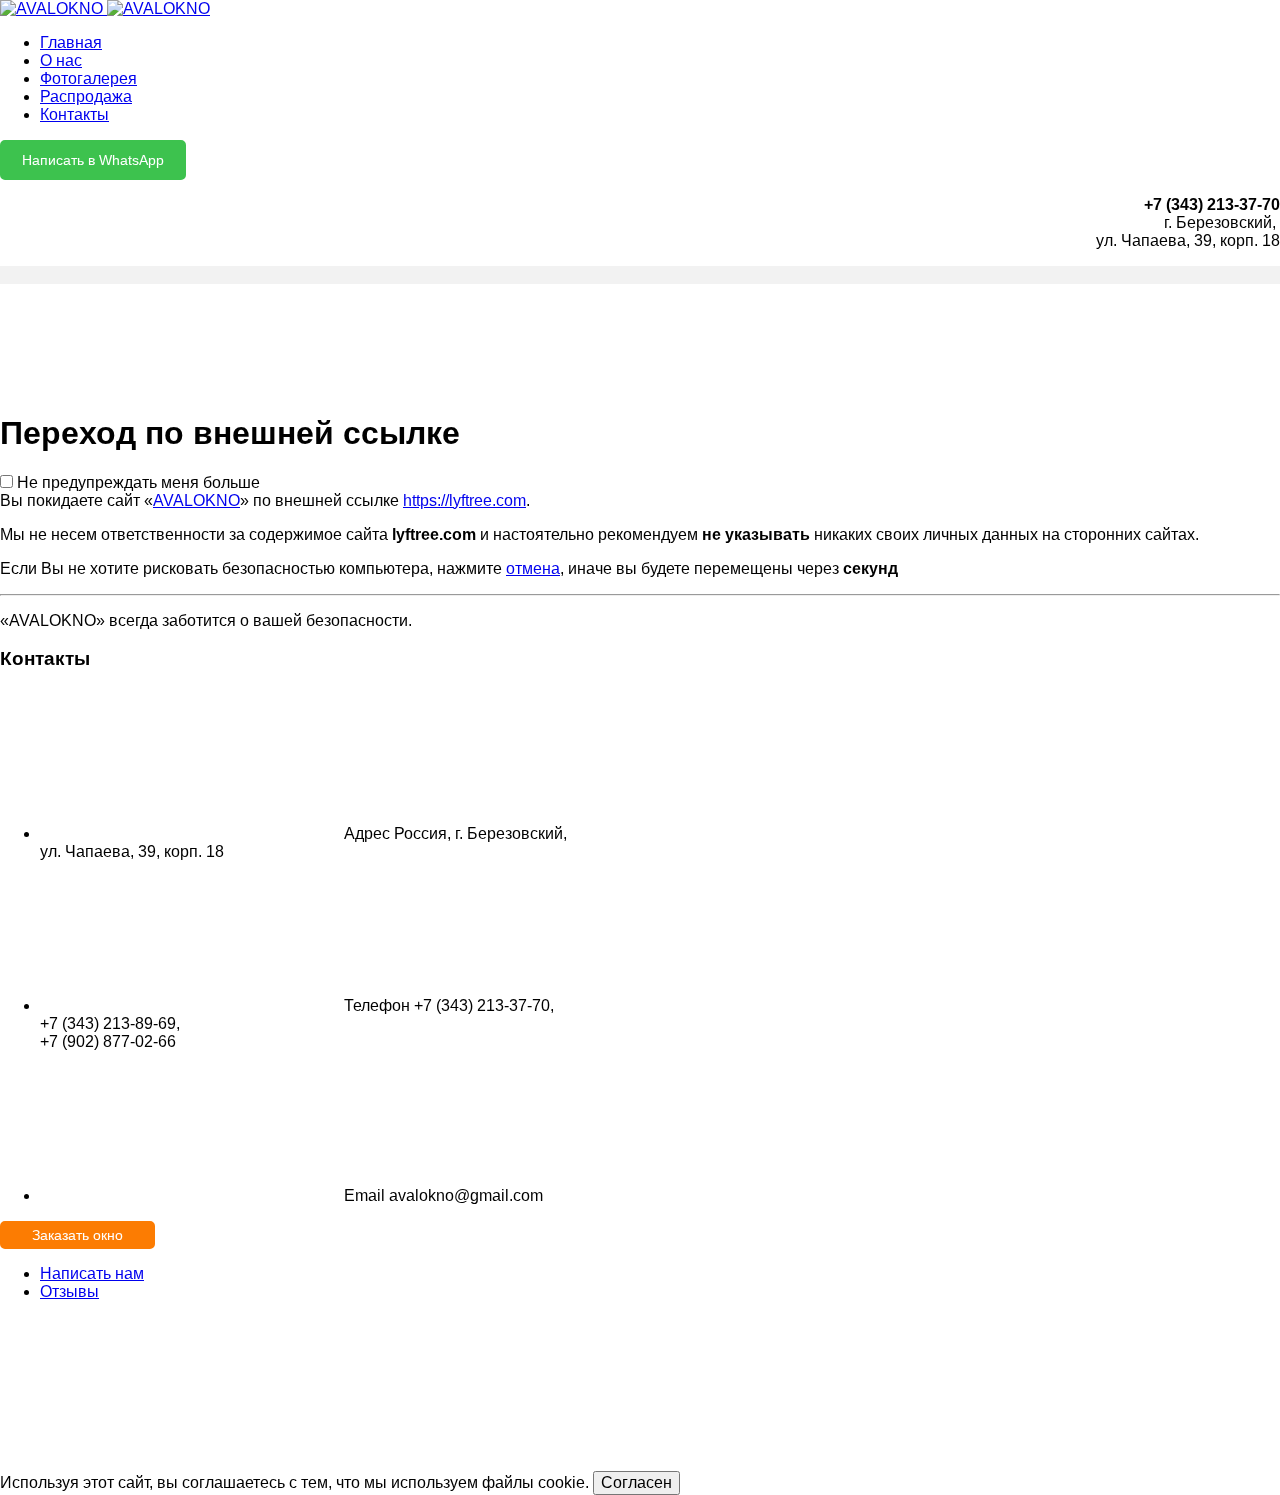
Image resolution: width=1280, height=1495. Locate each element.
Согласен (636, 1482)
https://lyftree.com (464, 500)
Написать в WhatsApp (93, 160)
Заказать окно (77, 1235)
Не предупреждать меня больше (138, 482)
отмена (533, 568)
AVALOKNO (196, 500)
